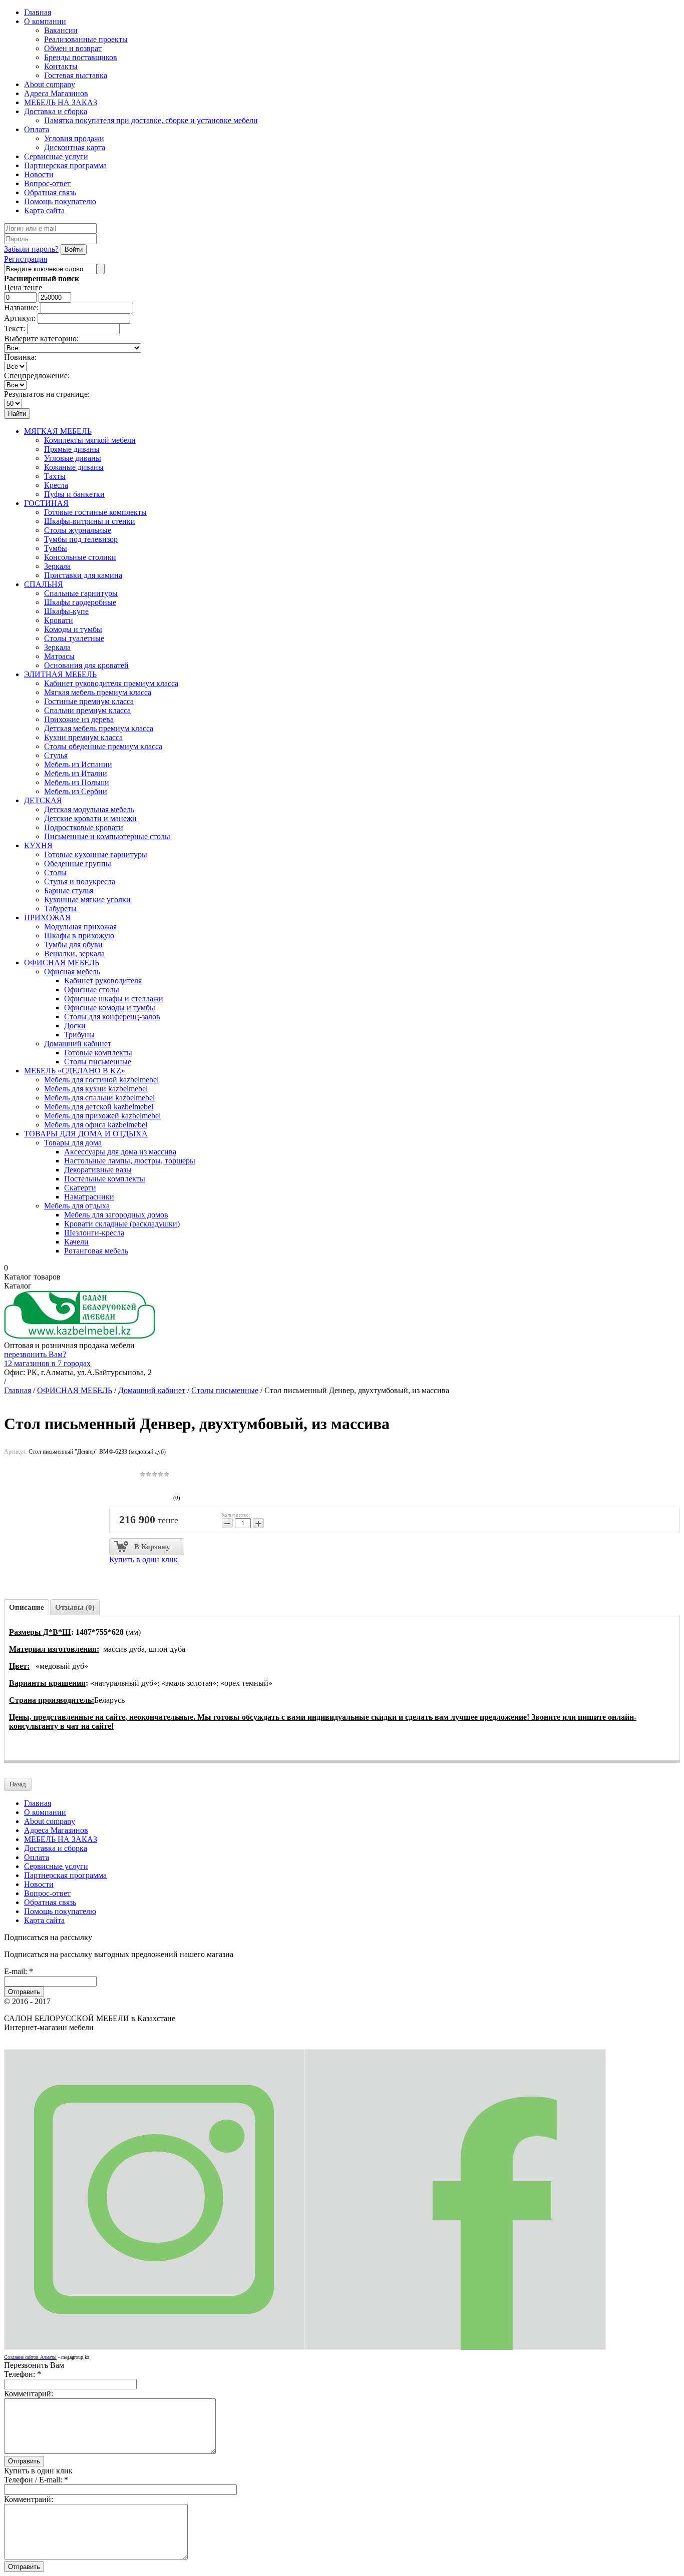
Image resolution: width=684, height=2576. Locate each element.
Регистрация (26, 259)
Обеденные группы (78, 863)
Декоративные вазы (98, 1170)
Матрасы (59, 656)
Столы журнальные (78, 530)
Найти (17, 414)
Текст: (15, 329)
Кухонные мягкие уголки (87, 899)
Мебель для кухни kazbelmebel (96, 1089)
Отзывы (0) (75, 1607)
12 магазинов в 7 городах (47, 1363)
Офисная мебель (72, 972)
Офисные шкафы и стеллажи (114, 999)
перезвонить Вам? (35, 1354)
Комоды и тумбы (73, 629)
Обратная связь (50, 192)
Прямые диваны (72, 449)
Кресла (56, 485)
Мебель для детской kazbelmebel (99, 1107)
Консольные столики (80, 557)
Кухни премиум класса (83, 737)
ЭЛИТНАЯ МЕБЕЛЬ (60, 674)
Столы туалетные (74, 638)
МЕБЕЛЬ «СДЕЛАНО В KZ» (75, 1071)
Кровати (59, 620)
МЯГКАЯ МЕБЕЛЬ (58, 431)
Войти (74, 249)
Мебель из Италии (76, 773)
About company (50, 84)
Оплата (37, 129)
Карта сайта (44, 210)
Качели (76, 1242)
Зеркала (57, 566)
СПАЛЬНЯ (44, 584)
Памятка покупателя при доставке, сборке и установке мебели (151, 120)
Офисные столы (92, 990)
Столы (55, 872)
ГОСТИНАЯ (46, 503)
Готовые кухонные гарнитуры (96, 854)
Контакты (61, 66)
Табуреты (60, 908)
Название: (21, 307)
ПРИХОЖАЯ (47, 917)
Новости (39, 174)
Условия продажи (74, 138)
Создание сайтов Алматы (30, 2357)
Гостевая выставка (76, 75)
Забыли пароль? (31, 249)
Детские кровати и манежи (90, 818)
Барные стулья (69, 890)
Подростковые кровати (84, 827)
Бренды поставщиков (81, 57)
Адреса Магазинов (56, 93)
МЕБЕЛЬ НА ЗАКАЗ (61, 102)
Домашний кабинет (78, 1044)
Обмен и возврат (73, 48)
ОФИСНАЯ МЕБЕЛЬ (62, 962)
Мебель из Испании (78, 764)
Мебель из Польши (77, 782)
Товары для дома (73, 1143)
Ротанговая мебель (96, 1251)
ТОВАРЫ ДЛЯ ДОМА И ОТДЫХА (86, 1134)
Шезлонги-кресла (94, 1233)
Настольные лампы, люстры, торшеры (130, 1161)
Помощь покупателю (60, 201)
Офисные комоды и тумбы (110, 1008)
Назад (18, 1784)
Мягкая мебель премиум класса (98, 692)
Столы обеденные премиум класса (103, 746)
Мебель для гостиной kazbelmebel (101, 1080)
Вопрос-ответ (47, 183)
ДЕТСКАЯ (43, 800)
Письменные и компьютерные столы (107, 836)
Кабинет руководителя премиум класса (111, 683)
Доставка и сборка (56, 111)
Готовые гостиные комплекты (95, 512)
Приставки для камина (83, 575)
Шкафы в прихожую (79, 935)
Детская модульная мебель (89, 809)
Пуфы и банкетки (74, 494)
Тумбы (56, 548)
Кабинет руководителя (103, 981)
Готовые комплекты (98, 1053)
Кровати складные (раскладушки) (122, 1224)
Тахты (55, 476)
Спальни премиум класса (87, 710)
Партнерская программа (65, 165)
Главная (38, 12)
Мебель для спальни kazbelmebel (99, 1098)
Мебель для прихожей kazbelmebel (102, 1116)
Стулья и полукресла (80, 881)
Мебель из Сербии (76, 791)
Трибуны (79, 1035)
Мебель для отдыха (77, 1206)
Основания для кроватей (86, 665)
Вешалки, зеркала (74, 953)
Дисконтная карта (75, 147)
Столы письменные (98, 1062)
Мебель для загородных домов (116, 1215)
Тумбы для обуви (73, 944)
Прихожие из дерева (79, 719)
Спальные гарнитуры (81, 593)
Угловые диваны (73, 458)
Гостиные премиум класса (89, 701)
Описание (27, 1607)
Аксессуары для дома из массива (120, 1152)
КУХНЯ (38, 845)
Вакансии (61, 30)
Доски (75, 1026)
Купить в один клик (143, 1559)
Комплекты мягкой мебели (90, 440)
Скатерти (80, 1188)
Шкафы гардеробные (80, 602)
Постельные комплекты (105, 1179)
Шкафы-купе (66, 611)
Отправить (24, 1992)
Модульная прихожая (80, 926)
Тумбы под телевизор (81, 539)
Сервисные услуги (56, 156)
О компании (45, 21)
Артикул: (20, 318)
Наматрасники (89, 1197)
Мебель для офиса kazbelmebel (96, 1125)
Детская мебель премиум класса (99, 728)
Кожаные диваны (74, 467)
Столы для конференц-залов (112, 1017)
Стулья (56, 755)
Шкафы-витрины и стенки (90, 521)
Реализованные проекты (86, 39)
